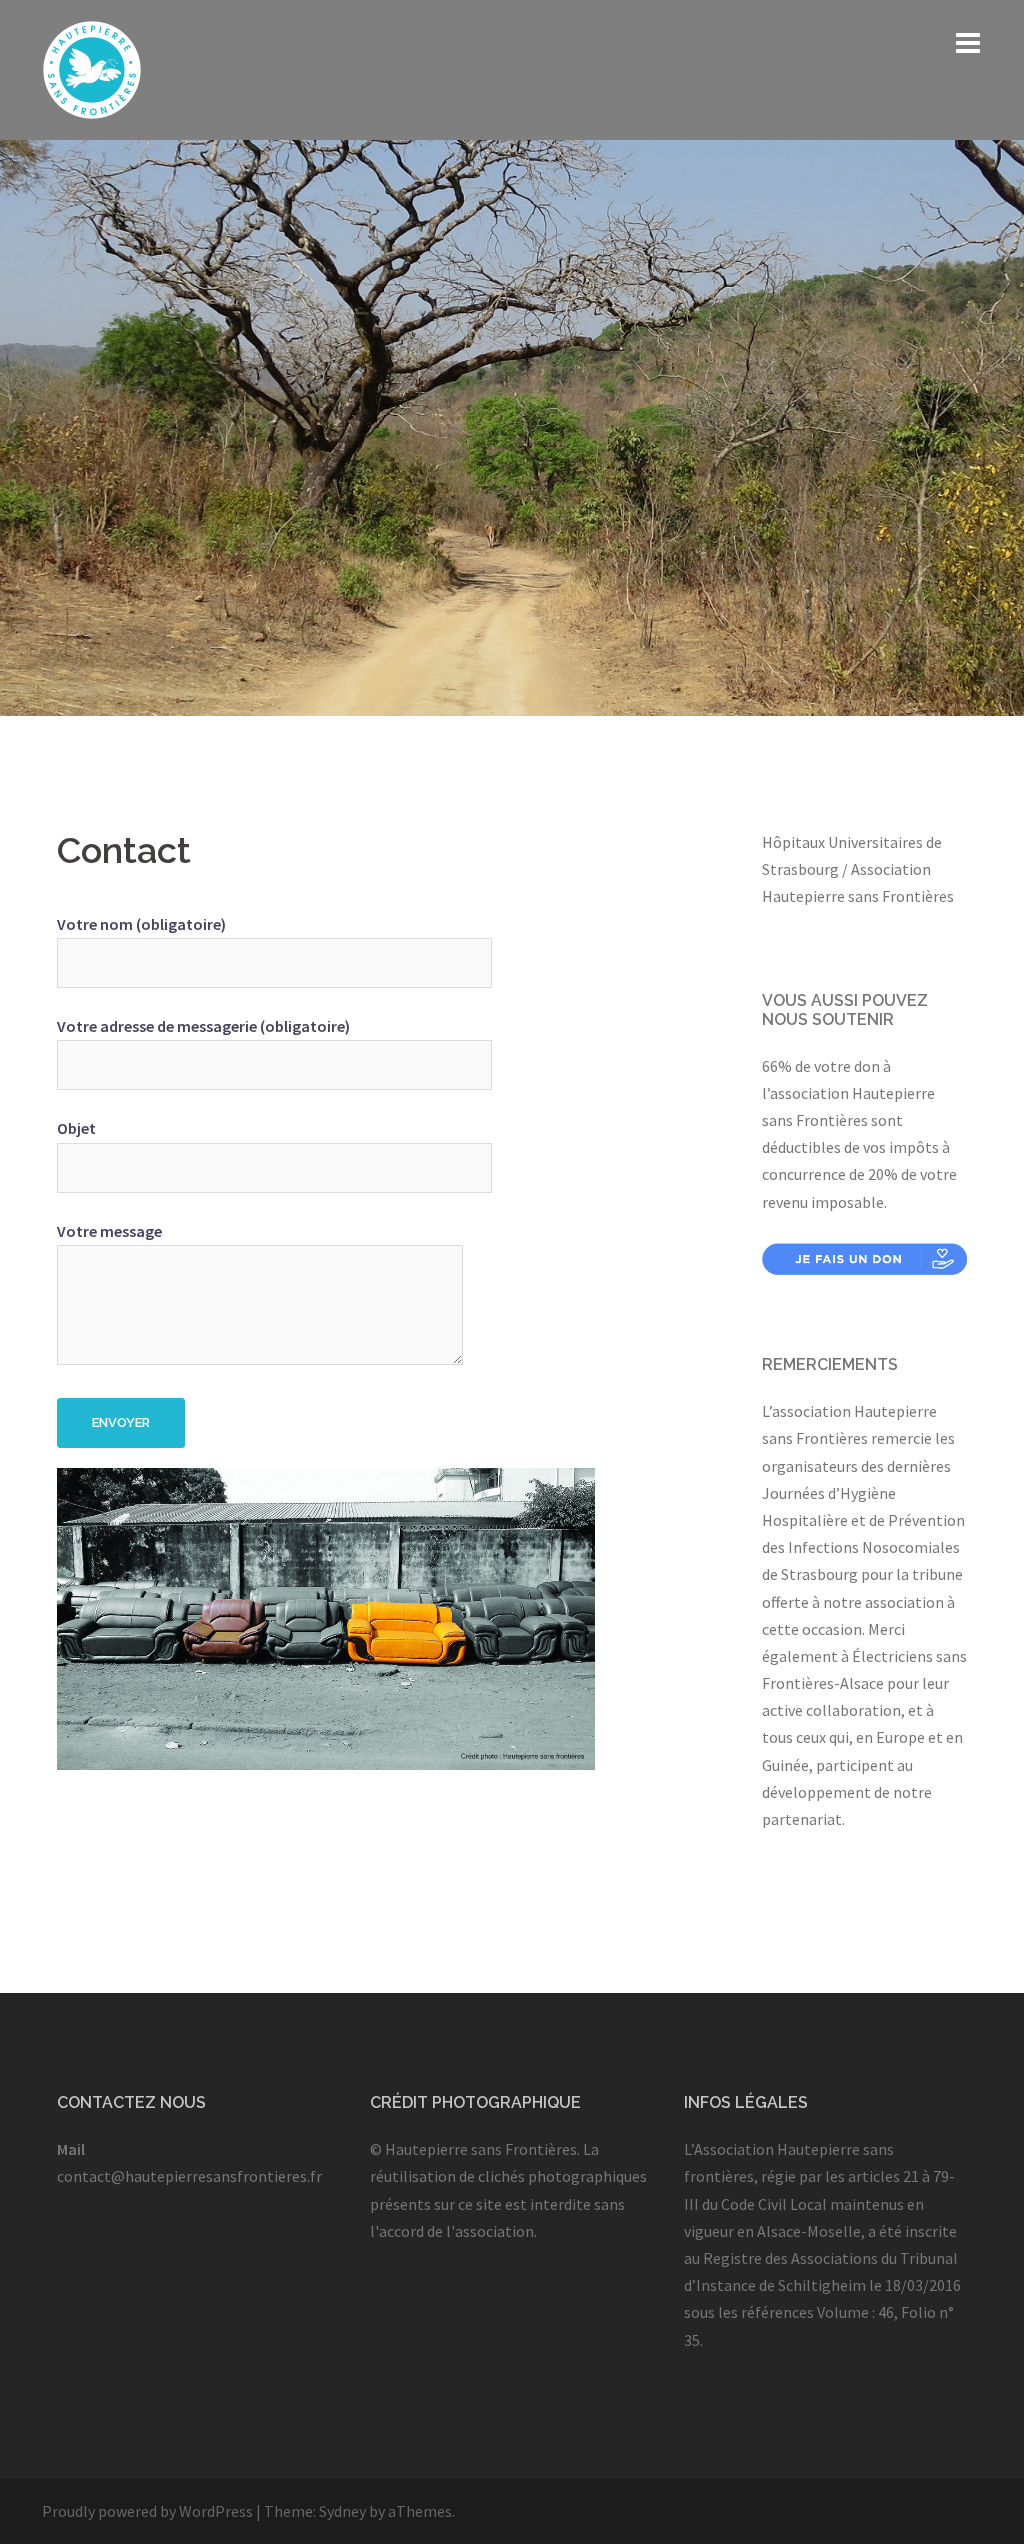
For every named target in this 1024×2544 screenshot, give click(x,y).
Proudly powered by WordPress (147, 2511)
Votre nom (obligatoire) (141, 924)
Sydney (342, 2511)
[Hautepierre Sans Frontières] (92, 68)
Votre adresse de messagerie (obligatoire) (203, 1026)
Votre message (109, 1231)
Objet (76, 1128)
